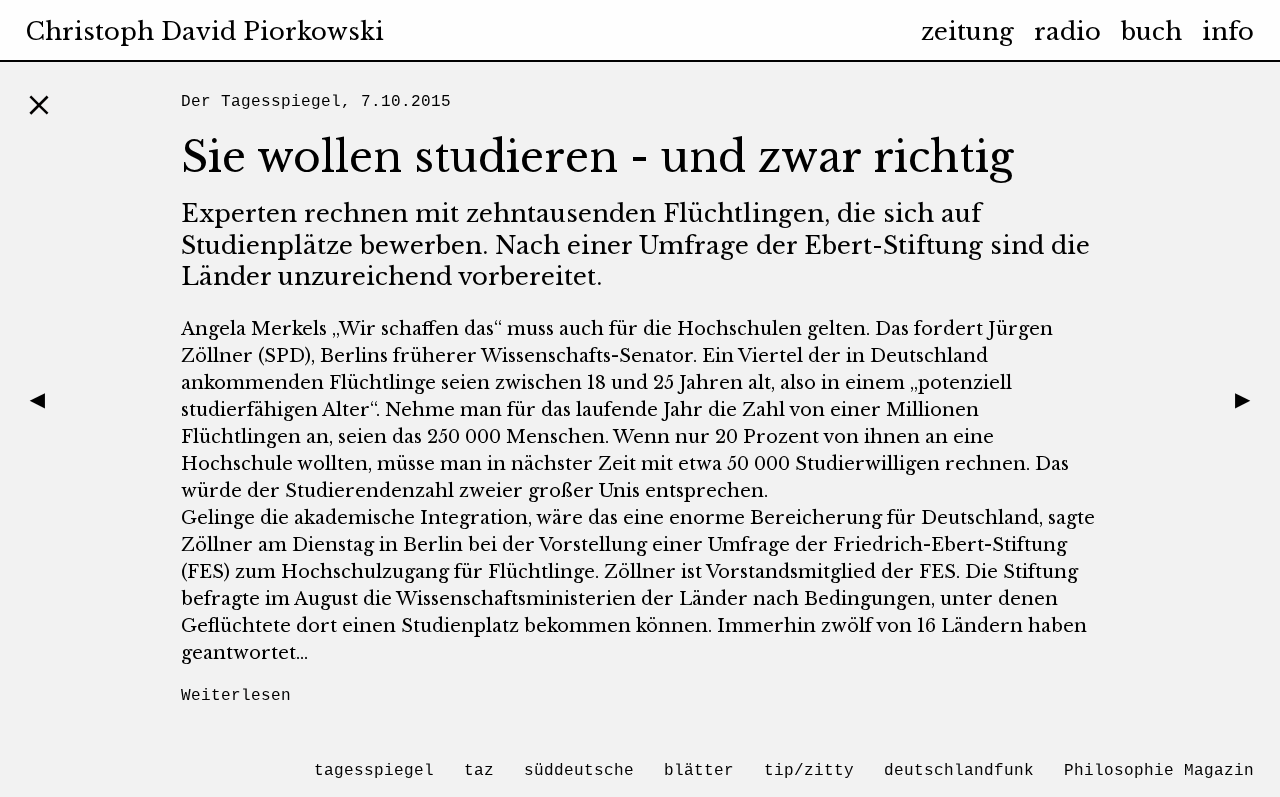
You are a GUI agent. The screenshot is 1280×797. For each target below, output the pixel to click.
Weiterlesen (236, 696)
